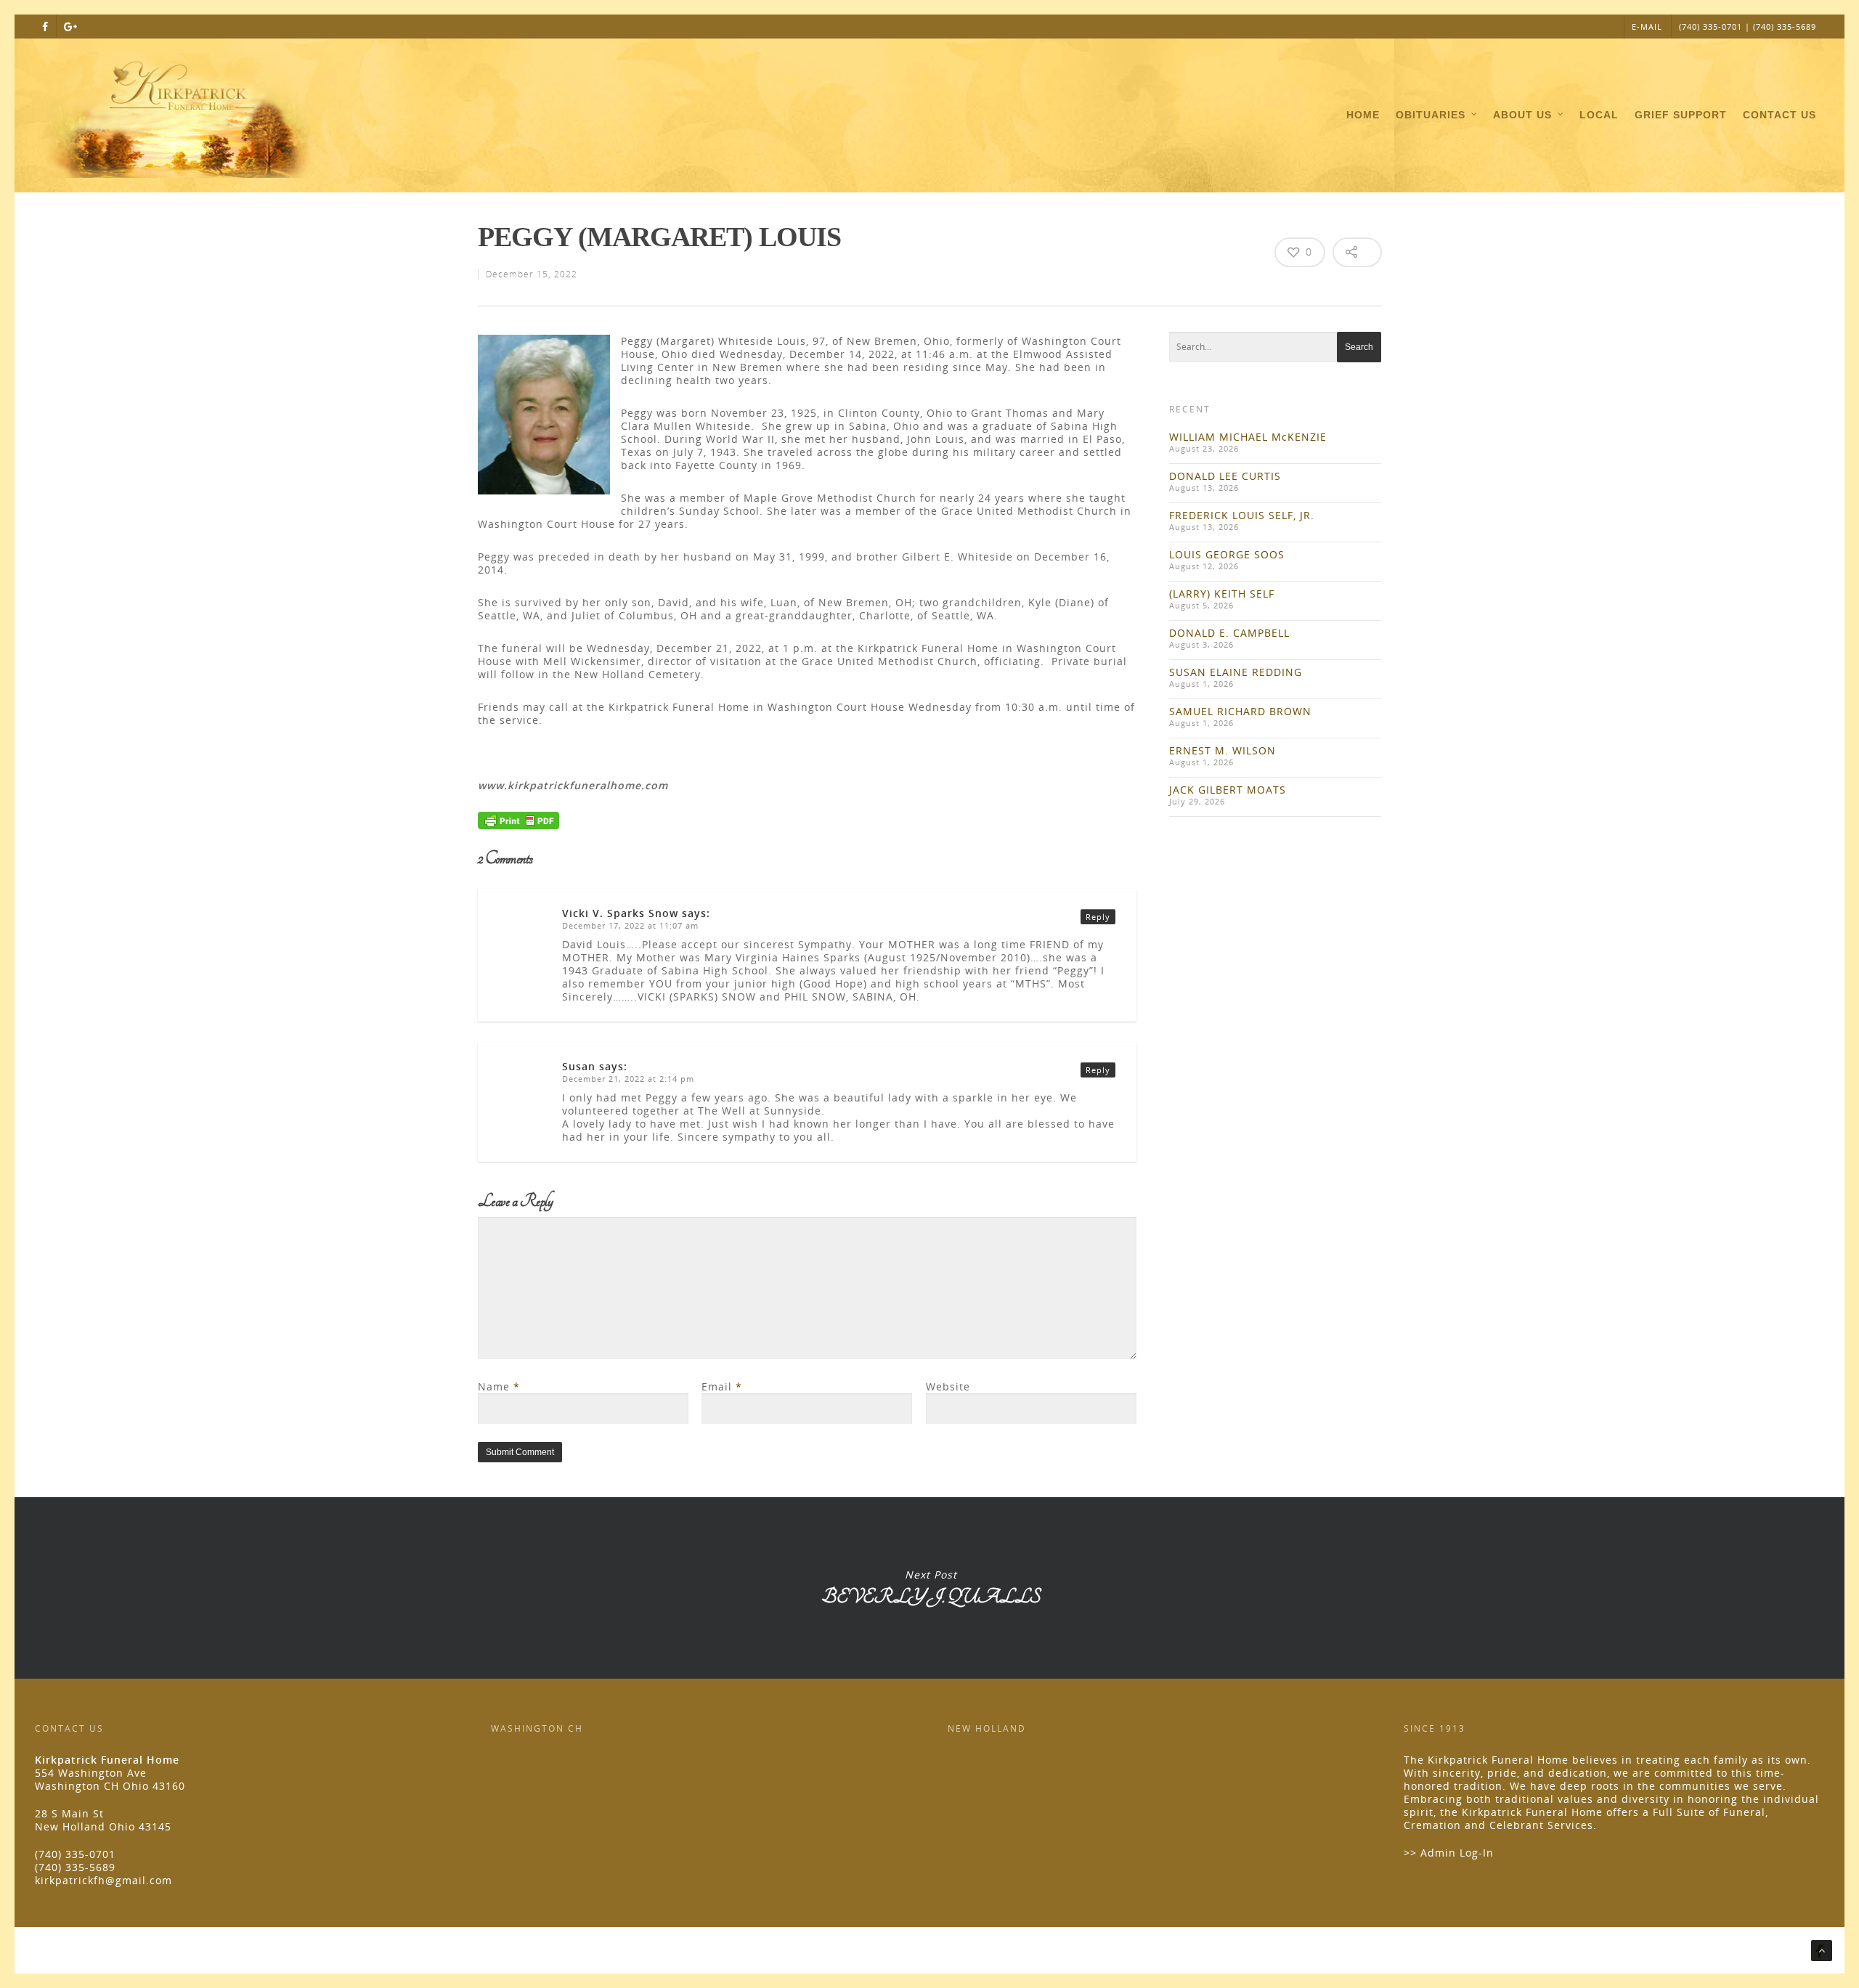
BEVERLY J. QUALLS (931, 1588)
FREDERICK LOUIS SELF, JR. (1242, 515)
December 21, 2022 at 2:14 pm (628, 1079)
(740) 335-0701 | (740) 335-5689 (1748, 27)
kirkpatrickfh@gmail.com (103, 1880)
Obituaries (1431, 115)
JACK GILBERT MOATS (1228, 790)
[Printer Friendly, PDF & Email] (518, 825)
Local (1599, 115)
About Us (1522, 115)
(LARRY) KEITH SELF (1222, 594)
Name (499, 1386)
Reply (1098, 917)
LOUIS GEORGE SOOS (1227, 554)
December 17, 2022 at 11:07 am (630, 925)
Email (722, 1386)
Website (948, 1386)
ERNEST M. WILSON (1223, 750)
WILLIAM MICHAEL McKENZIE (1248, 437)
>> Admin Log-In (1449, 1853)
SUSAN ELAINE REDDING (1236, 672)
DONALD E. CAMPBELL (1229, 633)
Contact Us (1779, 115)
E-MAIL (1647, 27)
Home (1363, 115)
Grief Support (1681, 115)
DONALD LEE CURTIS (1225, 476)
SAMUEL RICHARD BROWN (1240, 711)
